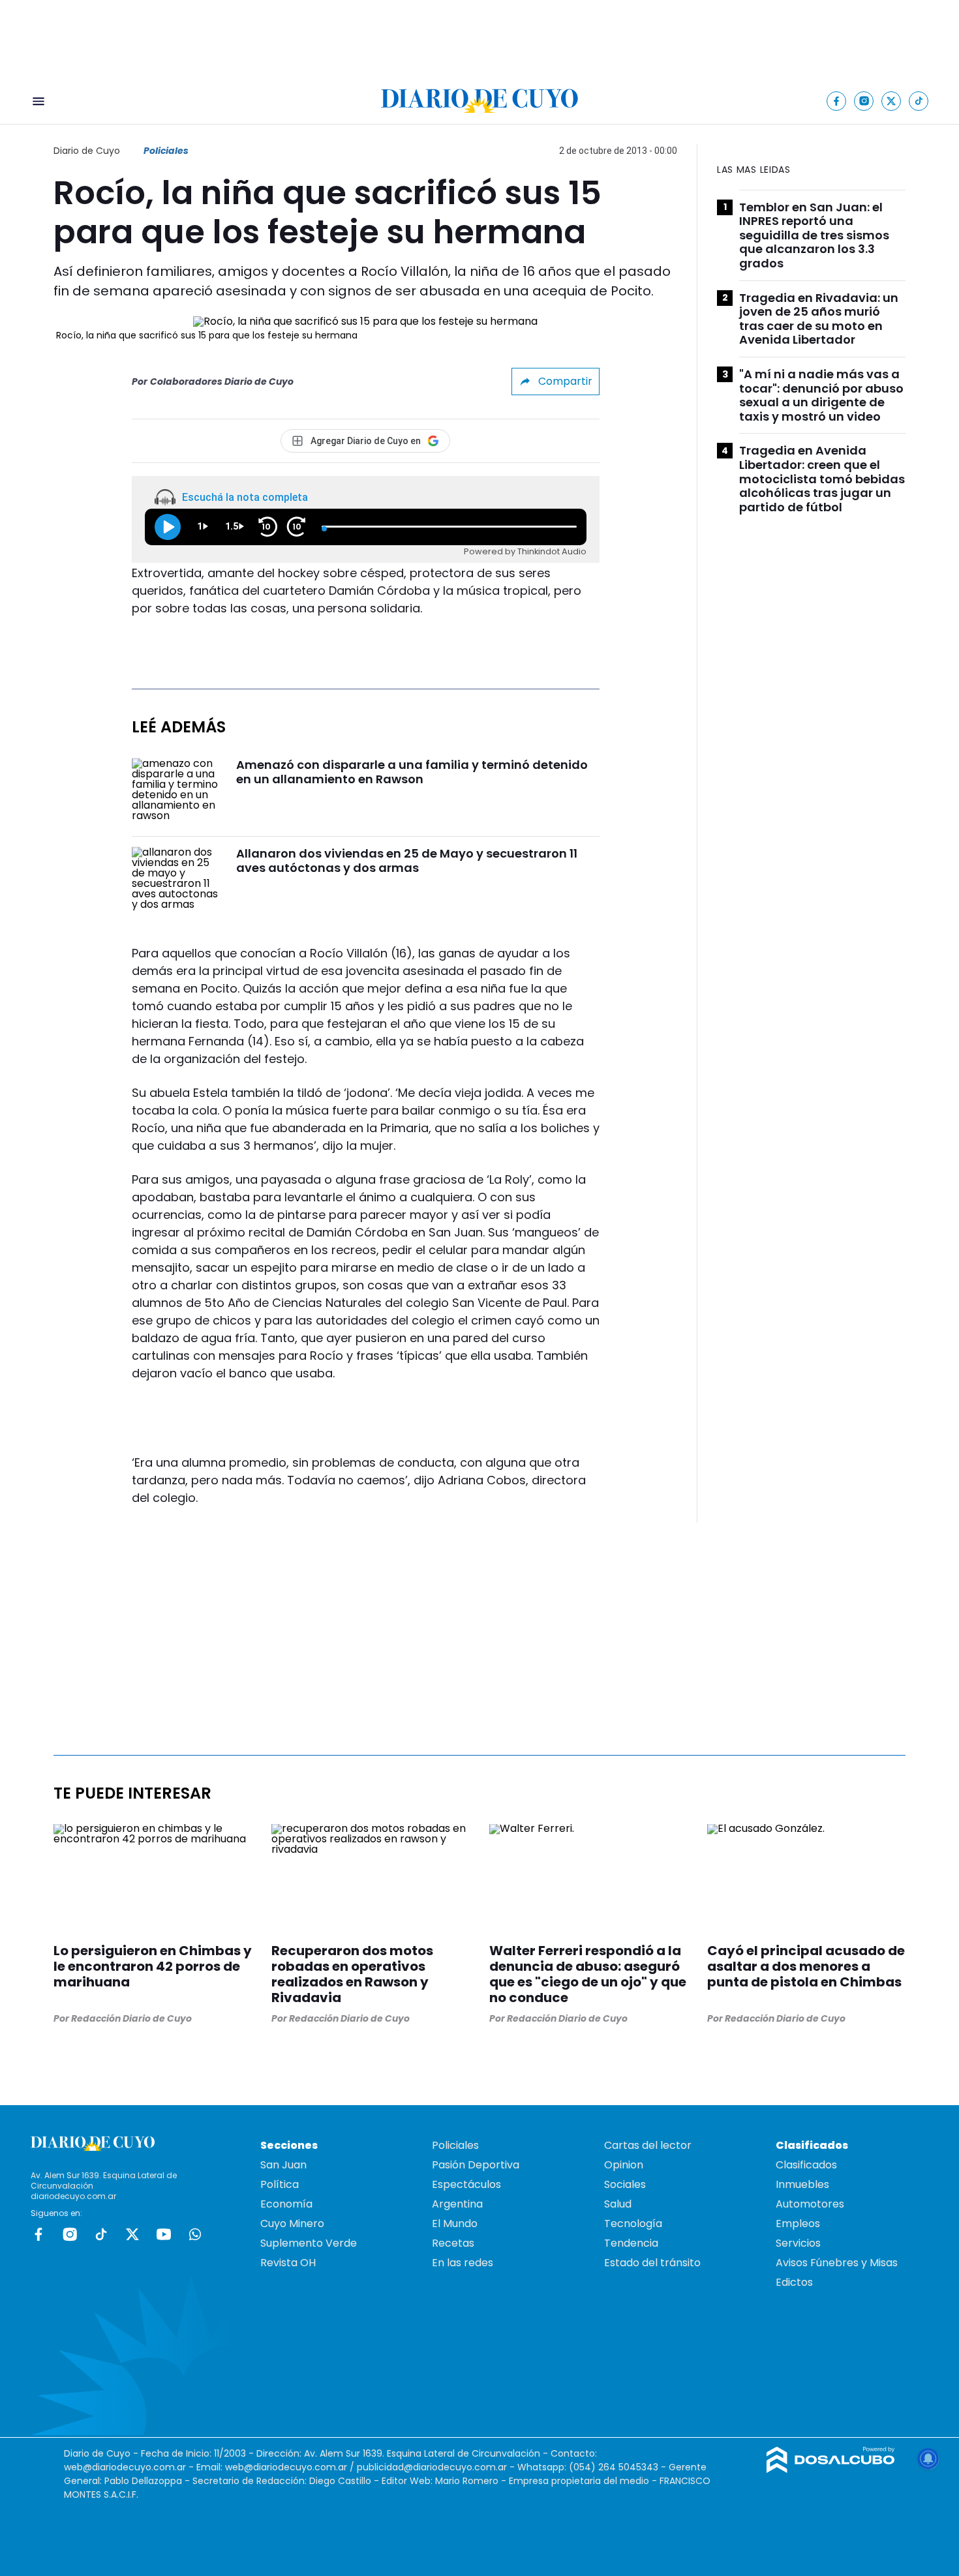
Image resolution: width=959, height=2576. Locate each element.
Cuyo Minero (292, 2224)
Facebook (38, 2234)
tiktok (101, 2234)
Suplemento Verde (309, 2243)
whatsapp (195, 2234)
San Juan (283, 2165)
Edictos (794, 2282)
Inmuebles (802, 2184)
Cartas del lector (648, 2145)
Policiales (166, 151)
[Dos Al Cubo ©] (831, 2469)
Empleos (798, 2224)
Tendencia (631, 2243)
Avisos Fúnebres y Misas (837, 2263)
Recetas (453, 2243)
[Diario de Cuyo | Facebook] (837, 101)
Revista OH (288, 2263)
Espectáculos (466, 2184)
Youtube (164, 2234)
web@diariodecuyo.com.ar (125, 2467)
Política (280, 2184)
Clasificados (806, 2165)
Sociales (625, 2184)
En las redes (463, 2263)
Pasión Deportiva (476, 2165)
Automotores (810, 2204)
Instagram (70, 2234)
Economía (286, 2204)
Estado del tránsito (652, 2263)
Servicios (798, 2243)
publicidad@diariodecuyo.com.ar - (437, 2467)
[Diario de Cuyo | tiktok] (919, 101)
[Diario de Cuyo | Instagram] (864, 101)
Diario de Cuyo (87, 151)
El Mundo (455, 2224)
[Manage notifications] (928, 2459)
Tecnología (633, 2224)
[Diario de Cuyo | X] (891, 101)
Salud (618, 2204)
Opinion (624, 2165)
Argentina (457, 2204)
